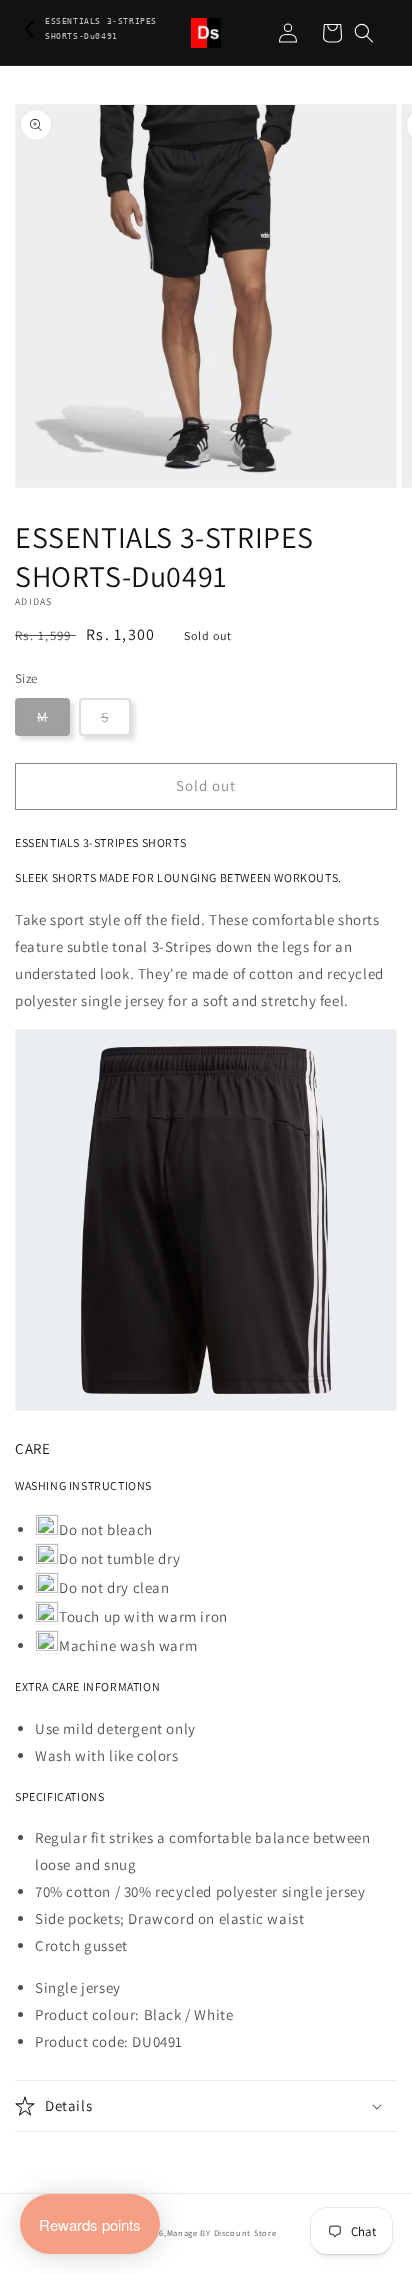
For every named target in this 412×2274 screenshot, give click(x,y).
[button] (364, 33)
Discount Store (245, 2232)
